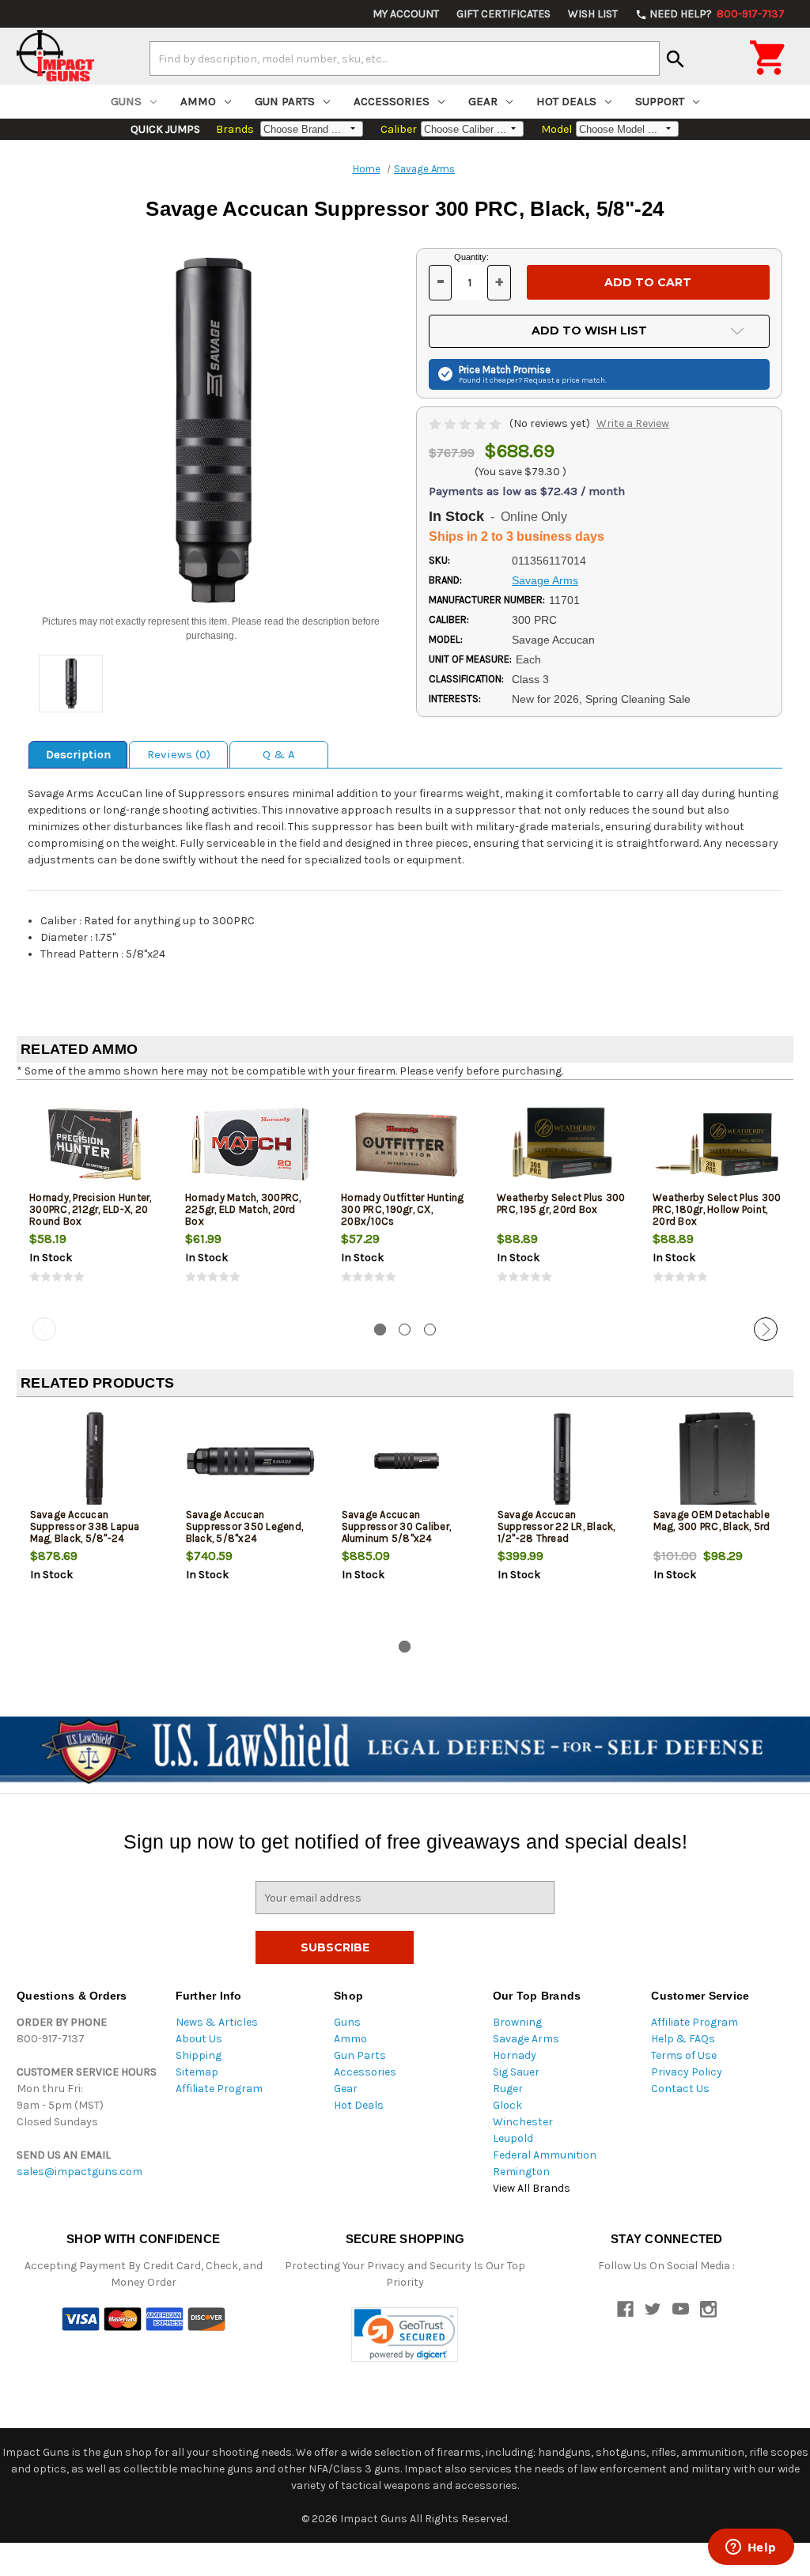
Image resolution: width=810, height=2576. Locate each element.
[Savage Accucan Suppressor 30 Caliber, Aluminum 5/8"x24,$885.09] (407, 1462)
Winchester (523, 2122)
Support (660, 101)
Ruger (508, 2089)
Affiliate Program (219, 2089)
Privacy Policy (687, 2072)
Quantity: (471, 257)
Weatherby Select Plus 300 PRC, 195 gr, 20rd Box (561, 1203)
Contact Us (680, 2089)
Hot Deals (566, 101)
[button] (405, 2334)
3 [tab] (430, 1330)
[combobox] (405, 59)
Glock (507, 2105)
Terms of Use (684, 2055)
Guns (126, 101)
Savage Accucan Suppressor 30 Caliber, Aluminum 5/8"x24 (397, 1526)
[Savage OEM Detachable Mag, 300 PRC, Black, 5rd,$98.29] (718, 1462)
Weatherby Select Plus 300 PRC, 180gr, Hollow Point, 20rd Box (717, 1209)
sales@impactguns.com (79, 2172)
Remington (521, 2172)
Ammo (198, 101)
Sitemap (197, 2072)
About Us (199, 2039)
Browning (517, 2022)
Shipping (199, 2055)
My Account (406, 14)
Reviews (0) (179, 754)
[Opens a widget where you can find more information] (751, 2548)
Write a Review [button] (633, 423)
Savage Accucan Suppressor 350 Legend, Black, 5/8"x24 (245, 1526)
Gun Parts (285, 101)
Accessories (392, 101)
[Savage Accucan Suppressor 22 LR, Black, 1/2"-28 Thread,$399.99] (562, 1462)
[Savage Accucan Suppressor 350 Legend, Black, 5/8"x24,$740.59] (251, 1462)
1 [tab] (380, 1330)
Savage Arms (526, 2039)
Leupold (513, 2138)
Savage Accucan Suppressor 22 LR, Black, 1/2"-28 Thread (556, 1526)
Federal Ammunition (545, 2155)
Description (78, 754)
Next (766, 1329)
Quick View (96, 1144)
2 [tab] (405, 1330)
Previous (44, 1329)
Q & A (279, 754)
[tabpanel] (95, 1202)
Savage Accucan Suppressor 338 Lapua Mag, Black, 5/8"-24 (85, 1526)
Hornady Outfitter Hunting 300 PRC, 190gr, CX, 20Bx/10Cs (402, 1209)
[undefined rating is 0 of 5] (466, 423)
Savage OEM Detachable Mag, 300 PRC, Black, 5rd (712, 1520)
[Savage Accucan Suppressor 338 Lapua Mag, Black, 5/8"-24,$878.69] (95, 1462)
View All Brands (532, 2188)
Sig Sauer (516, 2072)
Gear (483, 101)
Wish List (593, 14)
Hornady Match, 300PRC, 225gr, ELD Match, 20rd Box (243, 1209)
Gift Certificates (503, 14)
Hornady (515, 2055)
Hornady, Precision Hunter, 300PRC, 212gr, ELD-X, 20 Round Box (91, 1209)
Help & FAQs (683, 2039)
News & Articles (217, 2022)
